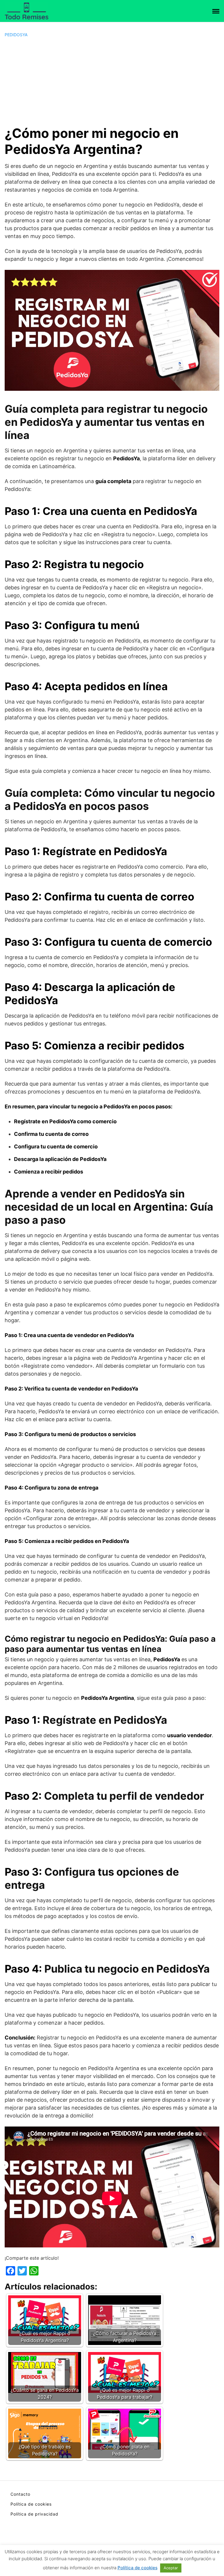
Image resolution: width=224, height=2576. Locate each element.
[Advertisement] (112, 81)
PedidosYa (16, 35)
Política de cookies (31, 2504)
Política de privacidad (34, 2514)
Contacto (20, 2494)
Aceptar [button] (171, 2568)
